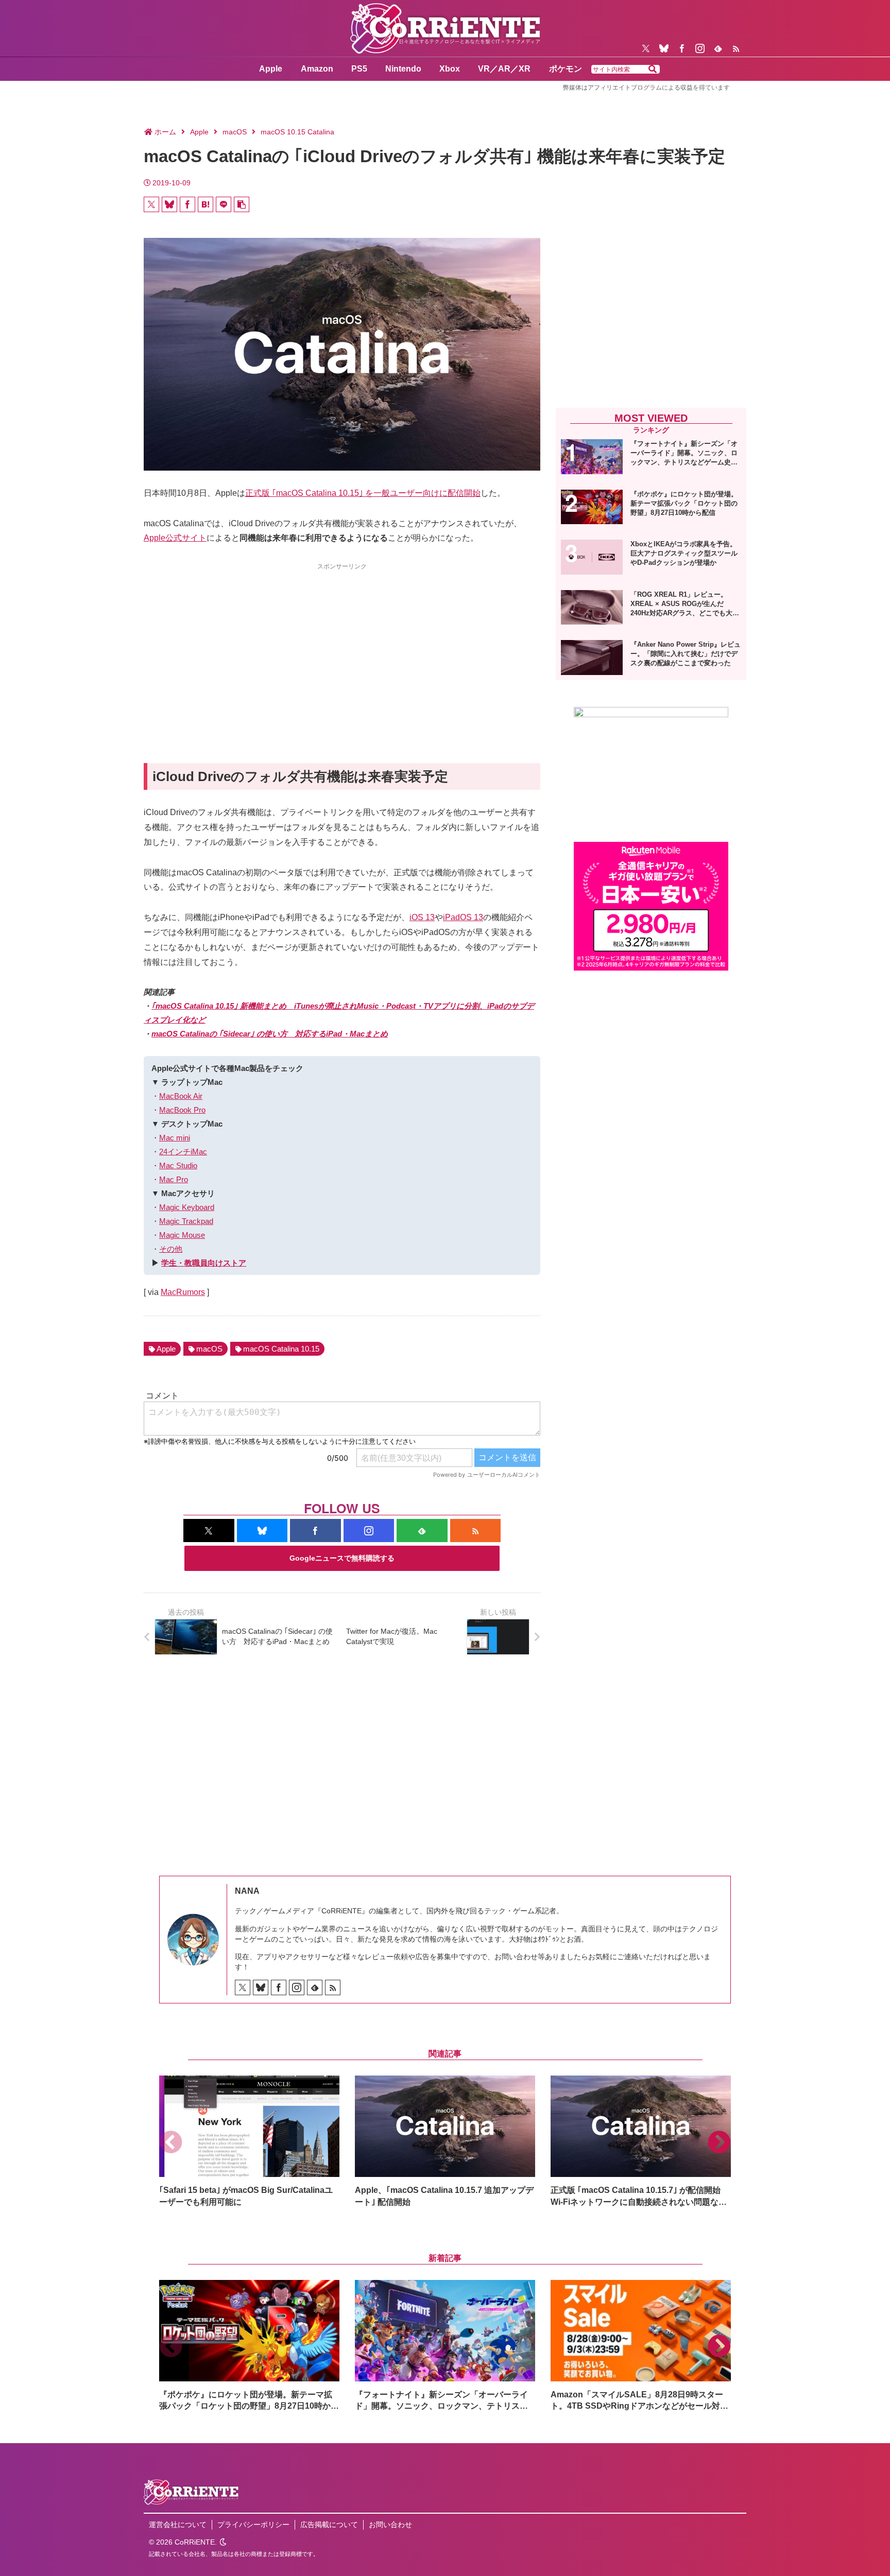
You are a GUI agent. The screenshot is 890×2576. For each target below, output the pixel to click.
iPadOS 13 (463, 917)
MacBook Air (181, 1096)
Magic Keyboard (187, 1207)
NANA (247, 1891)
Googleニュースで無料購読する (342, 1558)
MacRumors (183, 1292)
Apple (166, 1349)
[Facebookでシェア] (187, 204)
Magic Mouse (182, 1235)
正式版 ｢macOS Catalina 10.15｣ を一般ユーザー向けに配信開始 (363, 493)
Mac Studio (178, 1165)
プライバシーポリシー (253, 2525)
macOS (209, 1349)
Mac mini (175, 1138)
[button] (653, 70)
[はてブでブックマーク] (206, 204)
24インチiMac (183, 1152)
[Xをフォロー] (646, 48)
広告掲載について (329, 2525)
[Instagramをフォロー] (700, 48)
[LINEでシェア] (224, 204)
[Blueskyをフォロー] (664, 48)
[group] (249, 2142)
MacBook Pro (182, 1110)
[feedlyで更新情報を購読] (718, 48)
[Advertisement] (342, 645)
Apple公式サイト (175, 538)
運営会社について (178, 2525)
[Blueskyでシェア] (169, 204)
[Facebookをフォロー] (682, 48)
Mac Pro (174, 1179)
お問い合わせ (390, 2525)
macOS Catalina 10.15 (281, 1349)
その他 (171, 1249)
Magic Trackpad (186, 1221)
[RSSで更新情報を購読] (736, 48)
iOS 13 (422, 917)
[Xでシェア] (151, 204)
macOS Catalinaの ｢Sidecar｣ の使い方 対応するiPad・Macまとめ (270, 1034)
